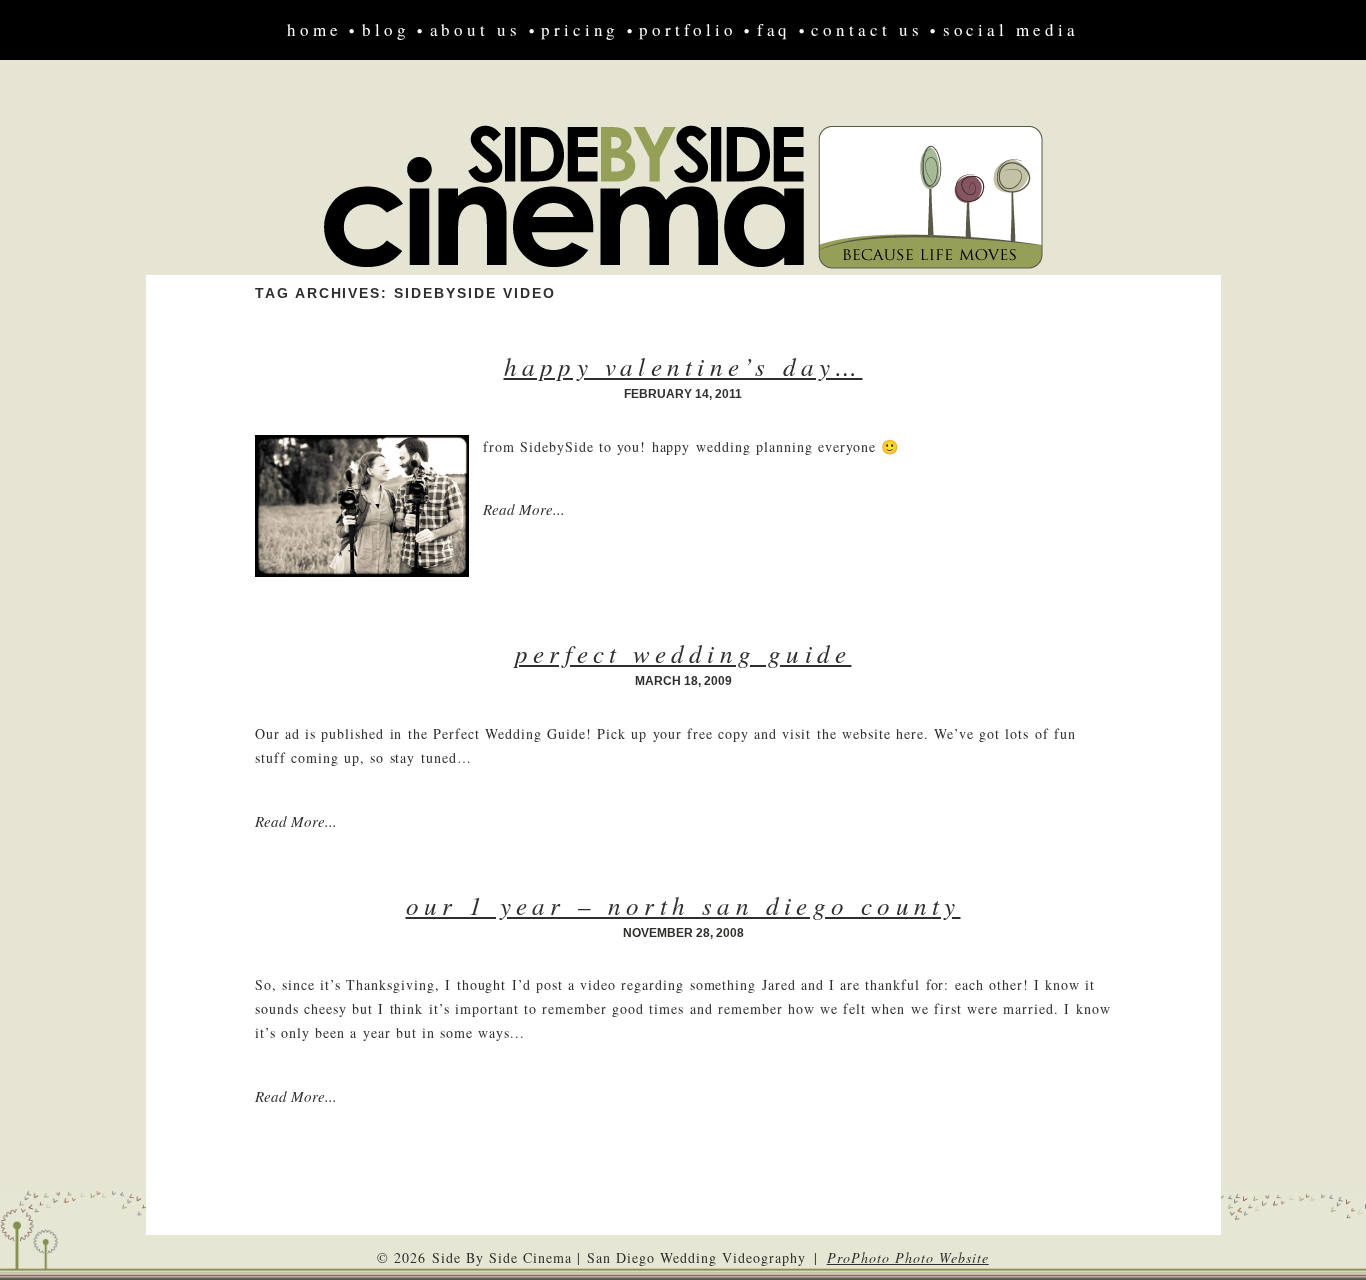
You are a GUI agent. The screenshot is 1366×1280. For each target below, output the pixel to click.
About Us (475, 29)
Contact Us (866, 29)
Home (314, 29)
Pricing (580, 29)
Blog (386, 29)
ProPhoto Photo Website (908, 1257)
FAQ (774, 29)
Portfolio (687, 29)
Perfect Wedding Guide (683, 653)
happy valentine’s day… (683, 366)
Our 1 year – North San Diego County (683, 905)
